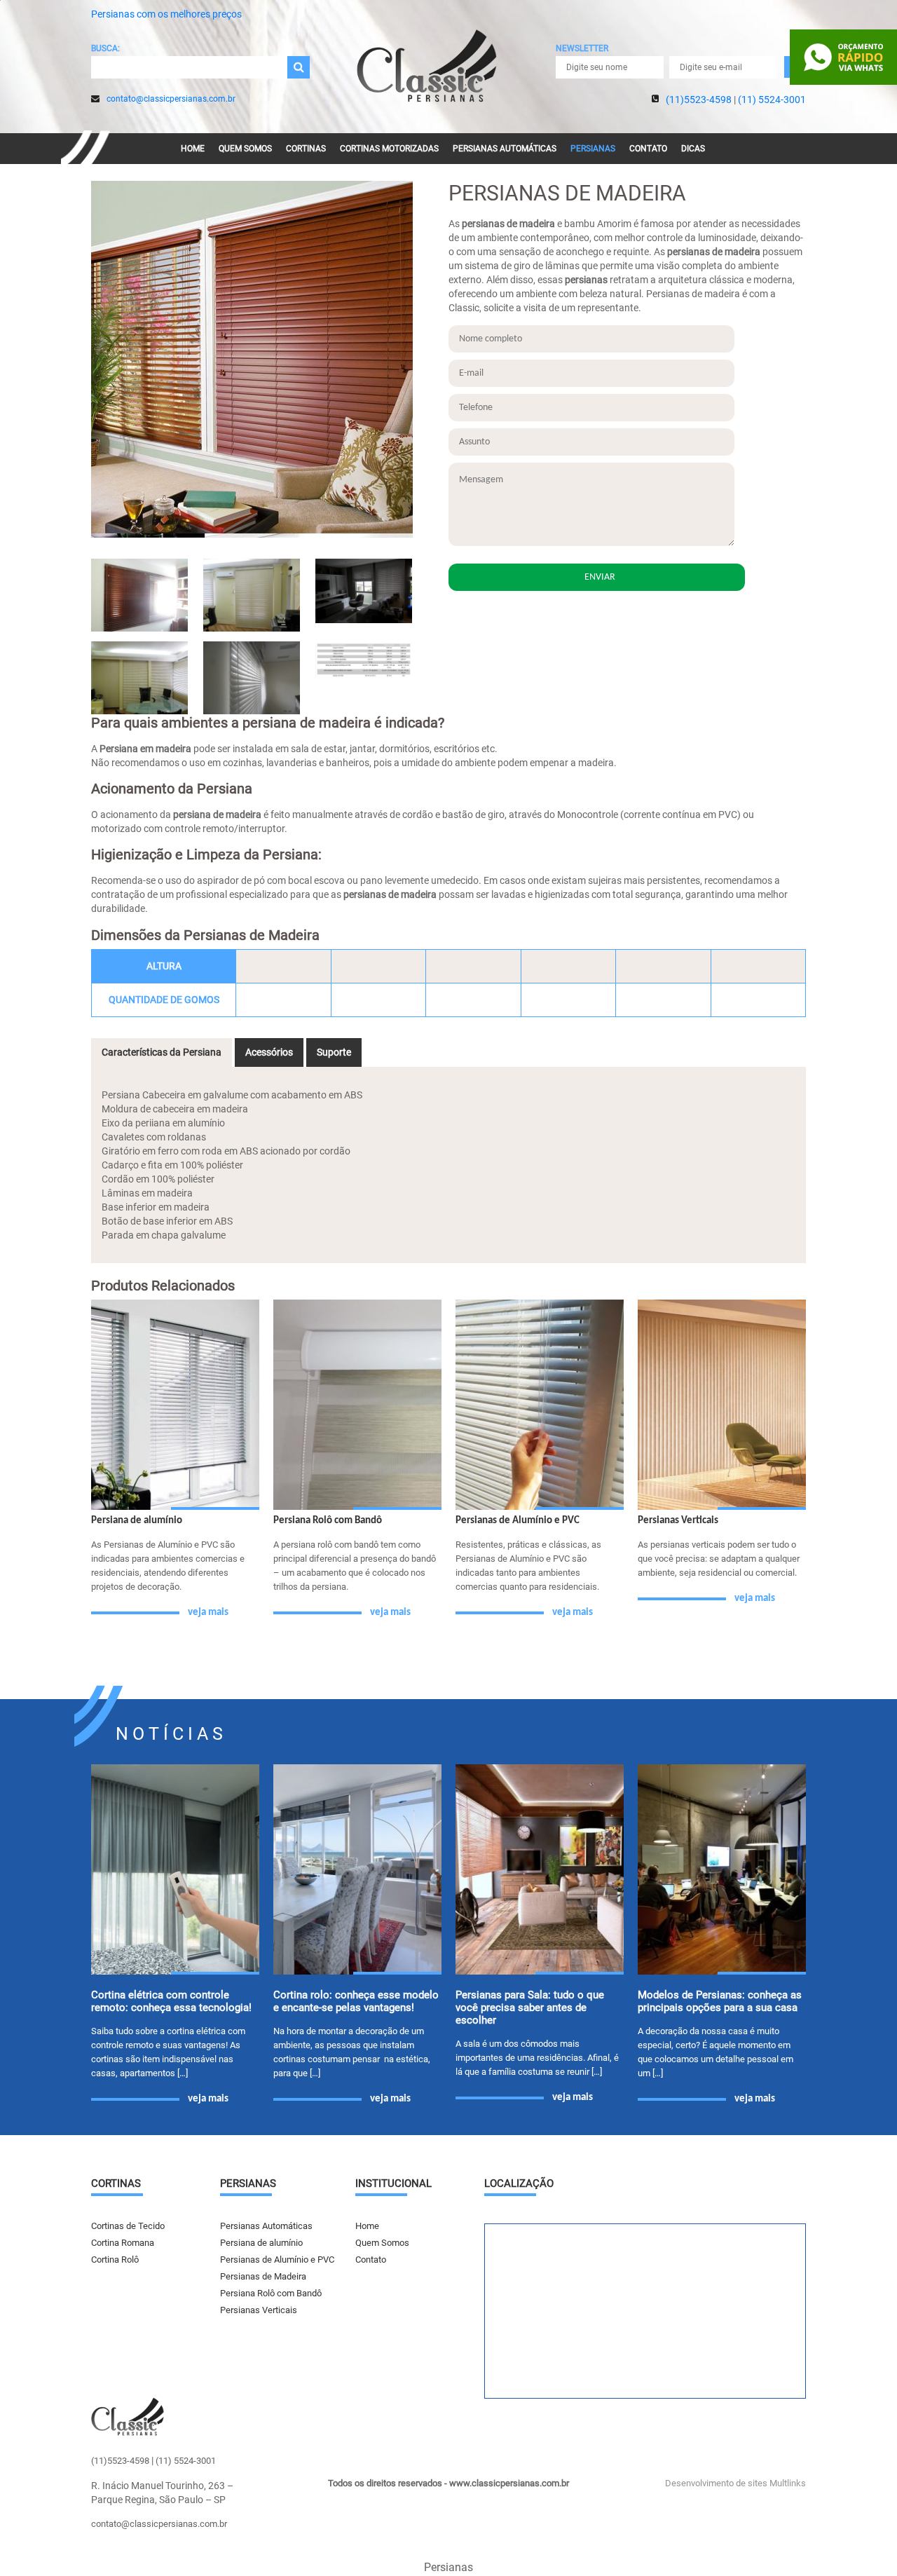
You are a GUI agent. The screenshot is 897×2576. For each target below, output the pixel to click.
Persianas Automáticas (505, 149)
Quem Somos (245, 149)
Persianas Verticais (259, 2310)
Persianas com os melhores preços (166, 14)
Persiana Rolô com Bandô (271, 2293)
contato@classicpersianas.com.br (171, 99)
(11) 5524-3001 (772, 100)
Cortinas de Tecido (128, 2226)
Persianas (593, 149)
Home (193, 149)
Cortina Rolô (115, 2260)
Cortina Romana (123, 2243)
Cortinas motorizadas (389, 149)
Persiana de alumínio (261, 2243)
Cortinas (306, 149)
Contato (648, 149)
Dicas (693, 149)
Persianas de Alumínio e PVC (277, 2260)
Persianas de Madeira (263, 2276)
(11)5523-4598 (699, 100)
